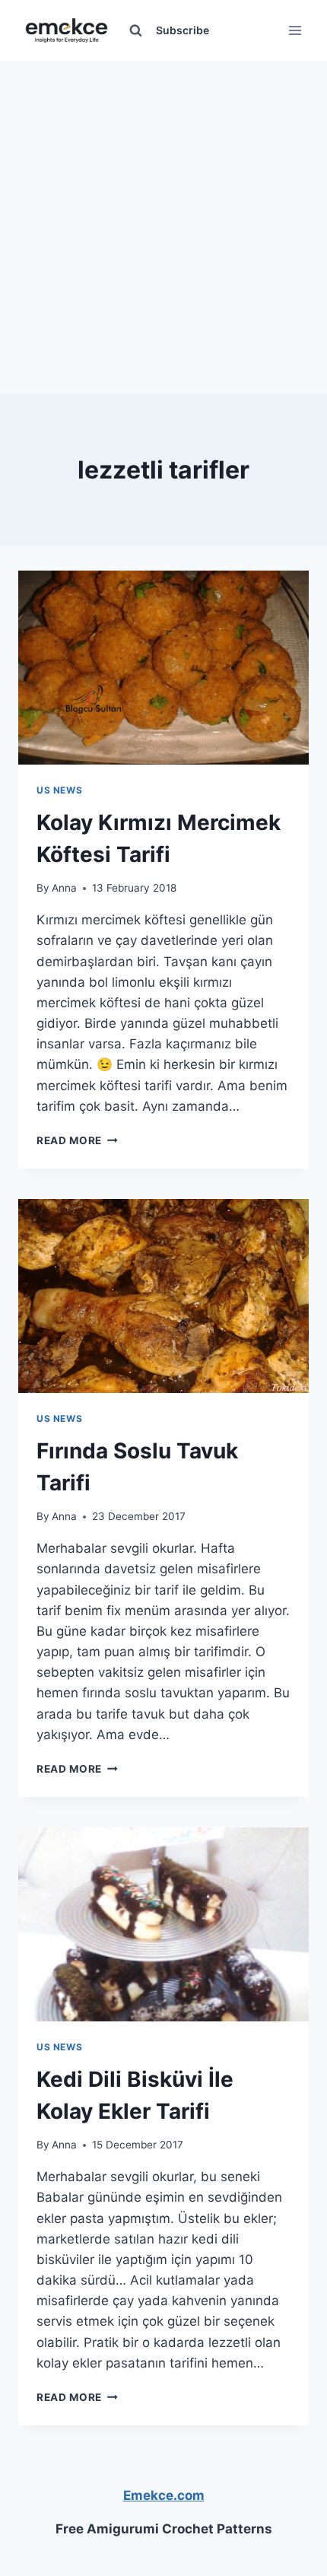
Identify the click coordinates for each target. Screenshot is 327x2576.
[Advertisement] (163, 224)
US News (59, 790)
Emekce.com (164, 2495)
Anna (64, 888)
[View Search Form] (135, 30)
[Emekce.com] (67, 31)
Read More (77, 1140)
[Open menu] (295, 30)
